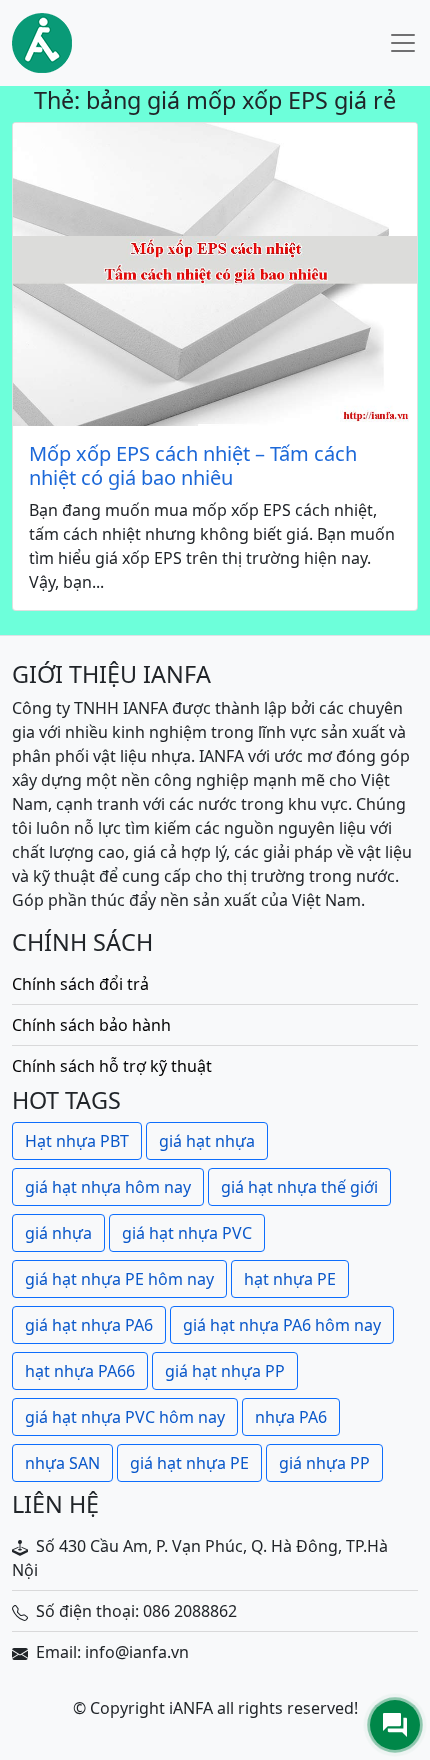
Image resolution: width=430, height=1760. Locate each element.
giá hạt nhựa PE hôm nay (119, 1279)
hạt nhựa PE (290, 1279)
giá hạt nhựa (207, 1141)
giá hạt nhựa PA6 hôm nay (282, 1325)
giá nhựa (58, 1233)
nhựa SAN (62, 1463)
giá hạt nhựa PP (225, 1371)
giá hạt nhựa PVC (187, 1233)
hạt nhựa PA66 (80, 1371)
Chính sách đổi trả (80, 984)
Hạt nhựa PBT (77, 1141)
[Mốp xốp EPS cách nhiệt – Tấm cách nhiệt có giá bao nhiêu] (215, 274)
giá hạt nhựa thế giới (299, 1187)
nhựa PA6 (291, 1417)
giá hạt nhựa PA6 (89, 1325)
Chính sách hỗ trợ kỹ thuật (112, 1066)
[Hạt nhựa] (42, 43)
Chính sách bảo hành (91, 1025)
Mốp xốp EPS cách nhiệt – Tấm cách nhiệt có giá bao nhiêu (193, 466)
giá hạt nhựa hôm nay (108, 1187)
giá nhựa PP (324, 1463)
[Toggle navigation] (403, 43)
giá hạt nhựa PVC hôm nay (125, 1417)
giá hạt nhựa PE (189, 1463)
